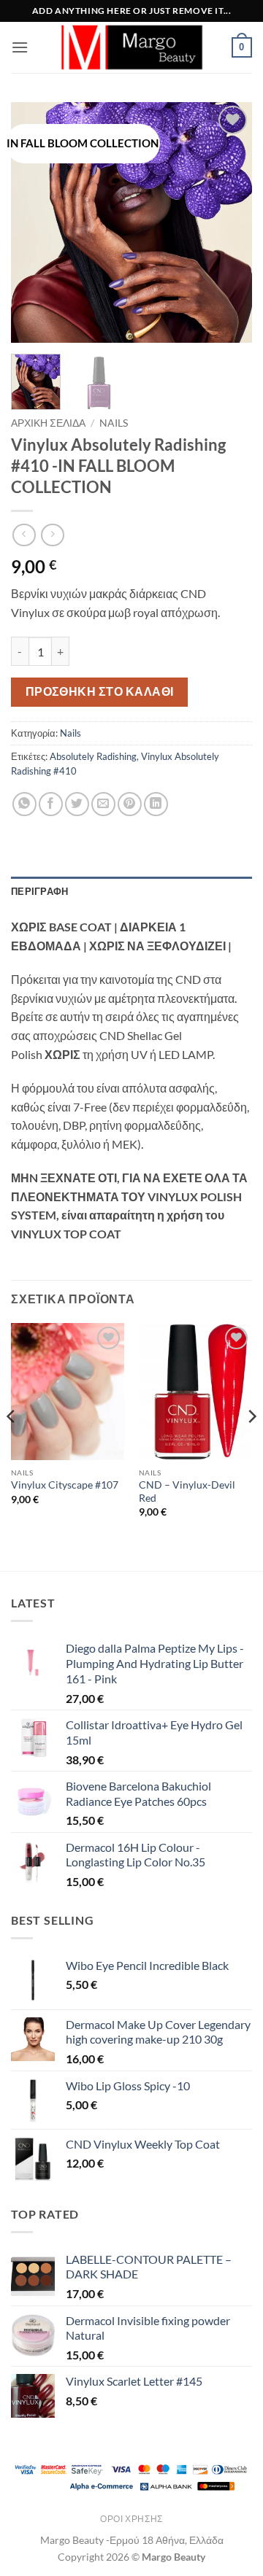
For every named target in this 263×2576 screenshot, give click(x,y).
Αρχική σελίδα (48, 423)
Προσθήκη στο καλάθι (100, 691)
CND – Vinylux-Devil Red (187, 1491)
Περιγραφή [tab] (39, 891)
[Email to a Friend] (103, 804)
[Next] (229, 222)
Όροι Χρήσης (131, 2519)
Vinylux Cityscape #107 (65, 1485)
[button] (20, 47)
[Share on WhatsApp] (24, 804)
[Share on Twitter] (77, 804)
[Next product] (24, 535)
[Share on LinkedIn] (156, 804)
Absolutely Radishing (93, 756)
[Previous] (34, 222)
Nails (114, 423)
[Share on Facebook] (51, 804)
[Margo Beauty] (131, 47)
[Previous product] (52, 535)
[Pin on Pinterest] (130, 804)
